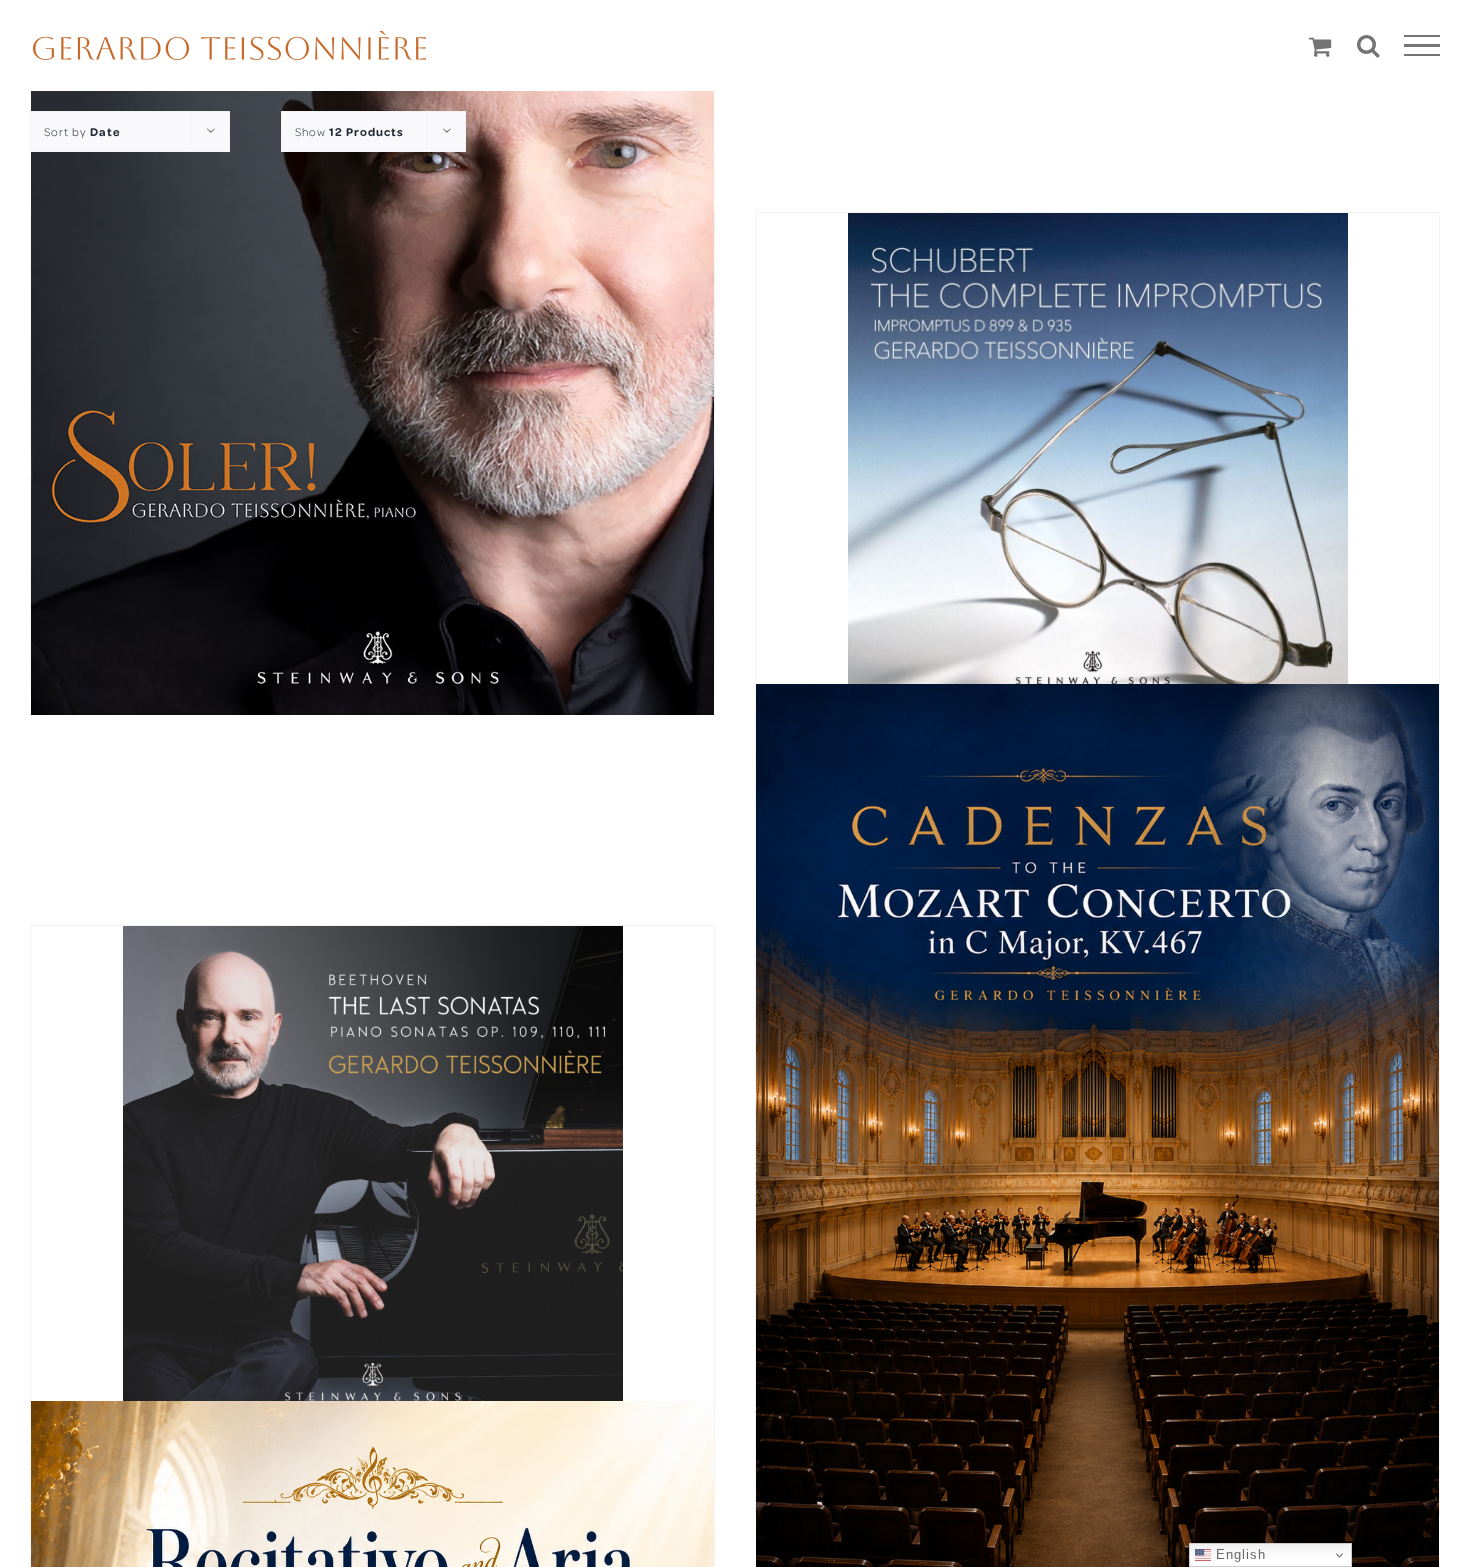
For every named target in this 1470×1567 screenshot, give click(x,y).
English (1238, 1554)
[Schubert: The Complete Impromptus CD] (1097, 468)
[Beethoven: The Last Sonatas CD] (372, 1176)
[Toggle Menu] (1422, 46)
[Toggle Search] (1368, 45)
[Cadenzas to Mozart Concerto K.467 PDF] (1097, 1139)
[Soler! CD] (372, 373)
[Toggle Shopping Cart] (1320, 46)
